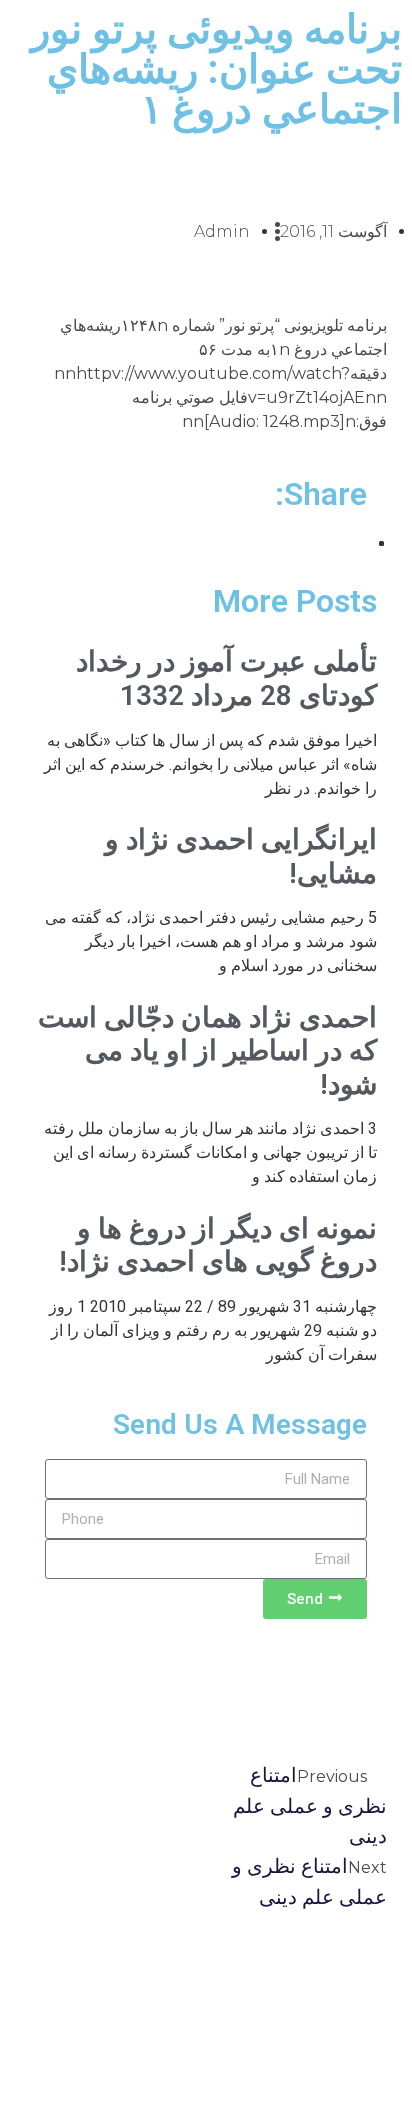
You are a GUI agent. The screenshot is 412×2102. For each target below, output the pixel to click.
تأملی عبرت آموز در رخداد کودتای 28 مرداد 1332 (226, 678)
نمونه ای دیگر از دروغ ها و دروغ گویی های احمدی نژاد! (218, 1245)
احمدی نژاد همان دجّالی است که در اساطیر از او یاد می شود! (207, 1051)
